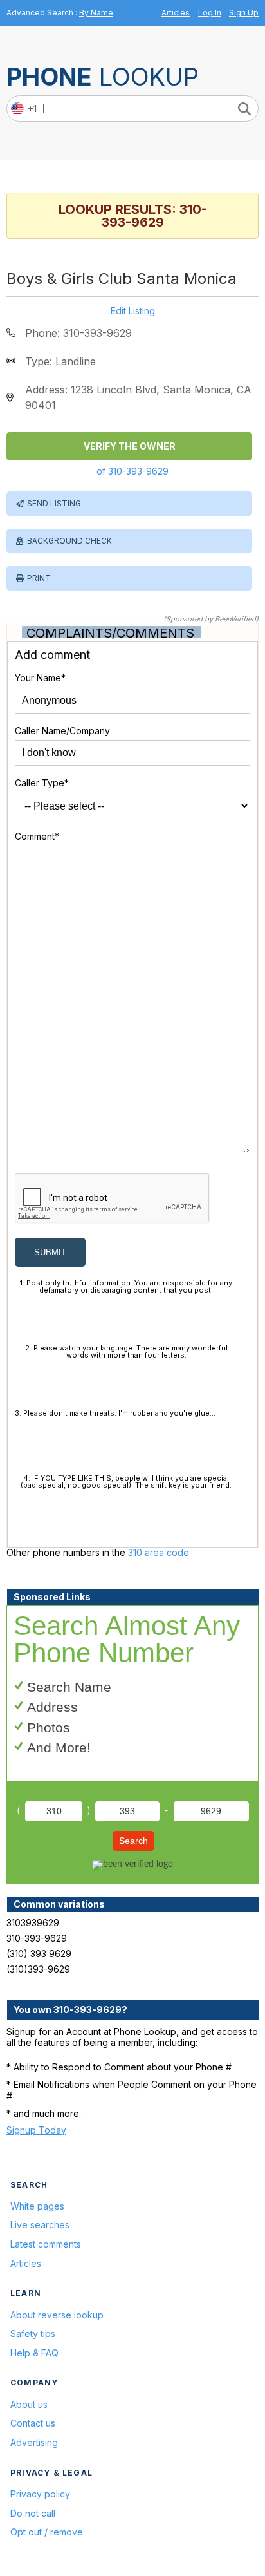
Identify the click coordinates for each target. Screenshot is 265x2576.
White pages (37, 2206)
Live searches (40, 2225)
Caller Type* (42, 783)
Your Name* (40, 678)
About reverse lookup (57, 2315)
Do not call (33, 2513)
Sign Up (244, 13)
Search (133, 1841)
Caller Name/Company (62, 731)
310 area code (159, 1552)
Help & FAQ (34, 2353)
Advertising (34, 2442)
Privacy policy (40, 2494)
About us (29, 2404)
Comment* (37, 836)
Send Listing (54, 503)
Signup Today (36, 2130)
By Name (96, 13)
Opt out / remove (47, 2532)
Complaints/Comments (110, 633)
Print (39, 578)
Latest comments (46, 2244)
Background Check (69, 541)
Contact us (33, 2423)
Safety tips (33, 2334)
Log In (210, 13)
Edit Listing (133, 311)
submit (50, 1252)
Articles (176, 13)
